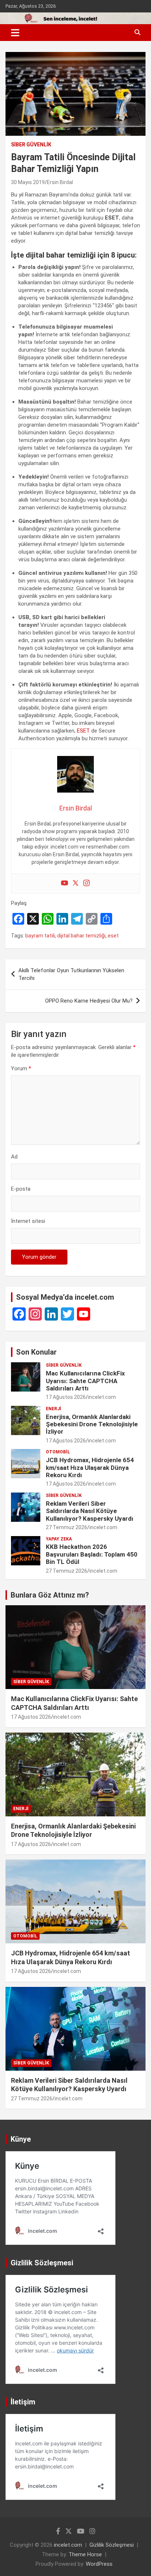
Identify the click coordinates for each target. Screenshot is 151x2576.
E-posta (21, 1189)
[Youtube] (65, 883)
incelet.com (102, 1397)
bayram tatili (40, 936)
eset (113, 936)
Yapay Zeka (59, 1539)
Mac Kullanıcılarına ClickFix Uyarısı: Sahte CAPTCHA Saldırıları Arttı (85, 1381)
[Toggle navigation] (15, 33)
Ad (14, 1157)
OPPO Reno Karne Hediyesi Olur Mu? (89, 1001)
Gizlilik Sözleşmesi (112, 2545)
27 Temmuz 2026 (67, 1527)
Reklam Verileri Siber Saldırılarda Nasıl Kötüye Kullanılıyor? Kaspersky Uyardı (90, 1511)
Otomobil (58, 1452)
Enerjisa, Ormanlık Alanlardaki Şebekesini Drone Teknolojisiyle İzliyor (92, 1424)
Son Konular (36, 1352)
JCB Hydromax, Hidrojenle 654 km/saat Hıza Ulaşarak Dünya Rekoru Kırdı (90, 1467)
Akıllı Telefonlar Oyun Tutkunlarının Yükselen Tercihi (71, 974)
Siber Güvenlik (31, 145)
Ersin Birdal (60, 182)
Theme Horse (85, 2554)
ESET (83, 731)
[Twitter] (75, 883)
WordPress (99, 2564)
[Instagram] (86, 883)
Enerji (54, 1409)
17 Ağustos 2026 (66, 1397)
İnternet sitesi (28, 1221)
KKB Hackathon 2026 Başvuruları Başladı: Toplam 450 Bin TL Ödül (92, 1554)
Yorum (21, 1068)
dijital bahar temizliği (81, 936)
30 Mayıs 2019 (28, 182)
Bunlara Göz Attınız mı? (50, 1595)
